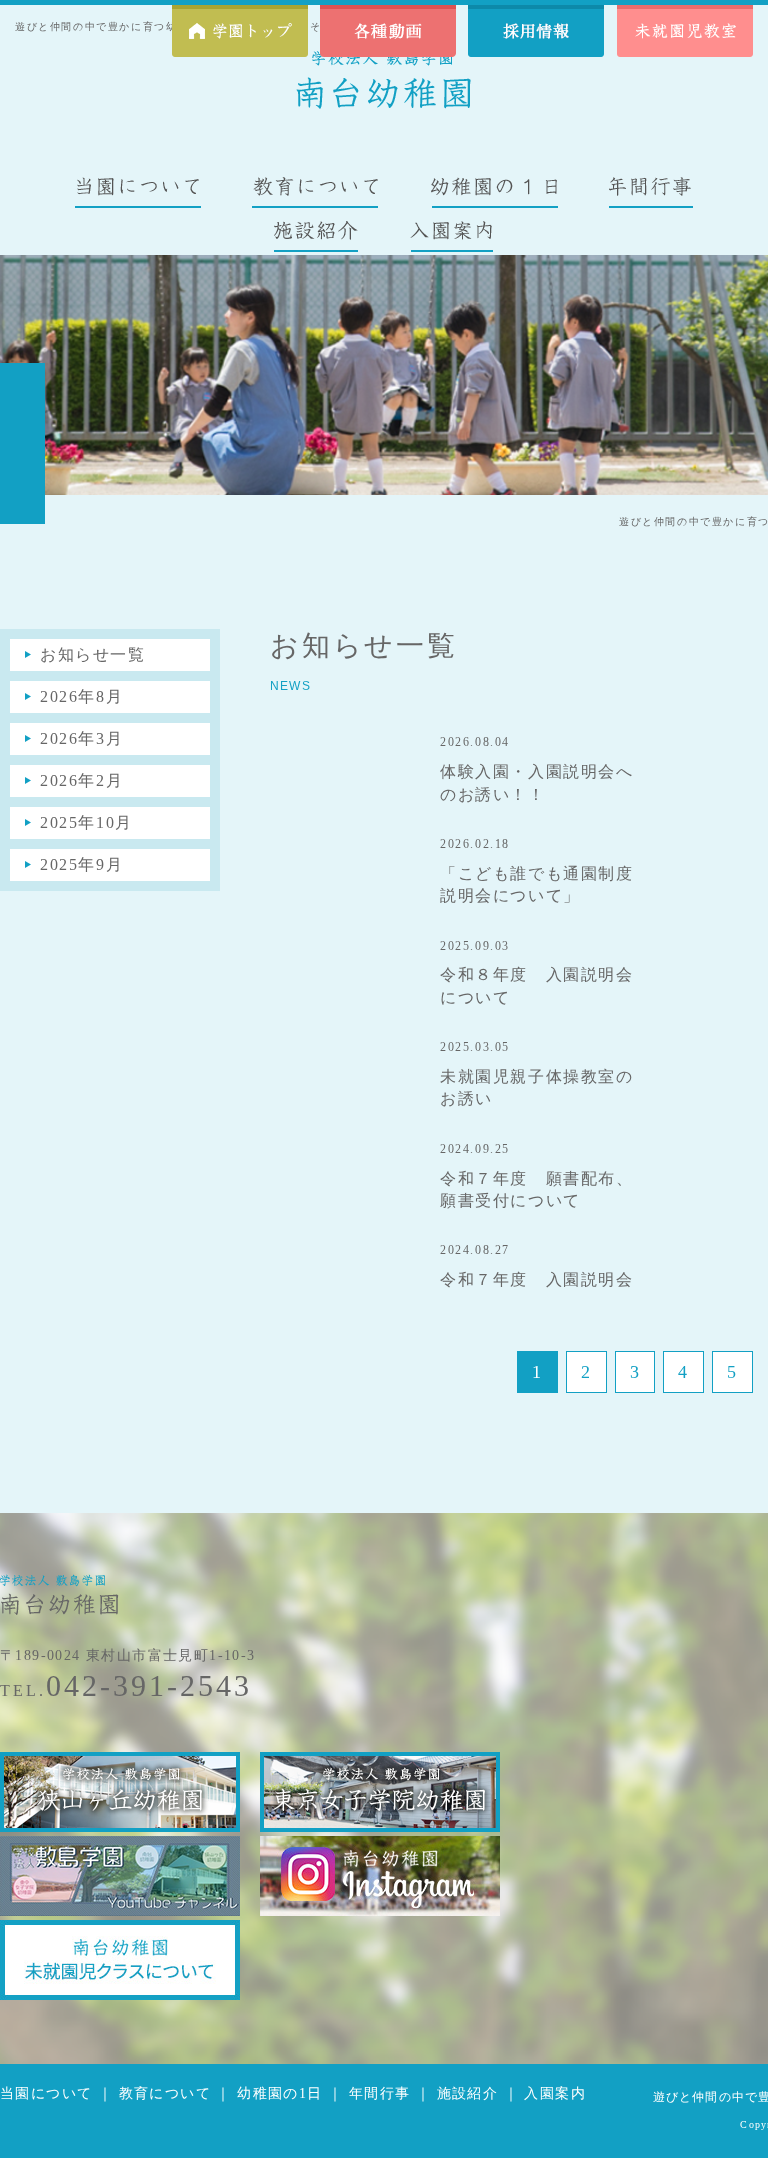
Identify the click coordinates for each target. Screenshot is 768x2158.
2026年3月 (81, 738)
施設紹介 (468, 2093)
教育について (165, 2093)
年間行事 (380, 2093)
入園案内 (555, 2093)
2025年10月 (86, 822)
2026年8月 (81, 696)
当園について (46, 2093)
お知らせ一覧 (93, 654)
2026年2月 (81, 780)
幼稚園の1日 (279, 2093)
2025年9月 (81, 864)
